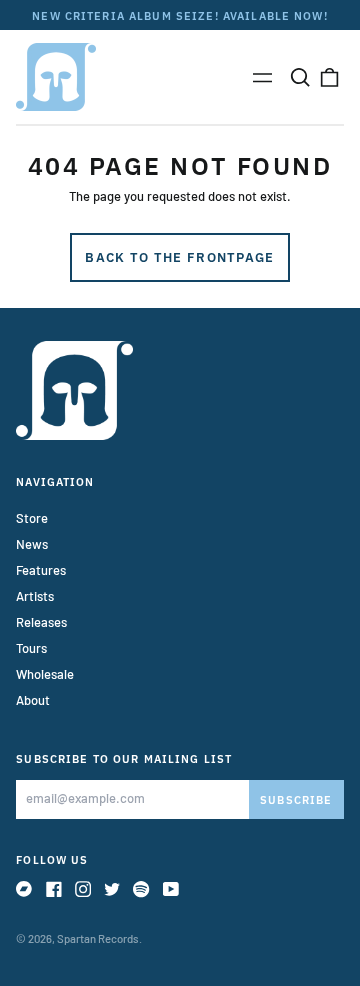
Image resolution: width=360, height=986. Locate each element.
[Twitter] (112, 889)
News (32, 544)
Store (32, 518)
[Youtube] (171, 889)
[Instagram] (83, 889)
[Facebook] (54, 889)
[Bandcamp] (24, 889)
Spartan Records (98, 938)
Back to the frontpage (179, 257)
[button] (299, 76)
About (33, 700)
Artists (35, 596)
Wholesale (45, 674)
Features (41, 570)
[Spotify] (141, 889)
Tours (31, 648)
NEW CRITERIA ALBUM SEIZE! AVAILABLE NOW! (180, 15)
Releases (41, 622)
